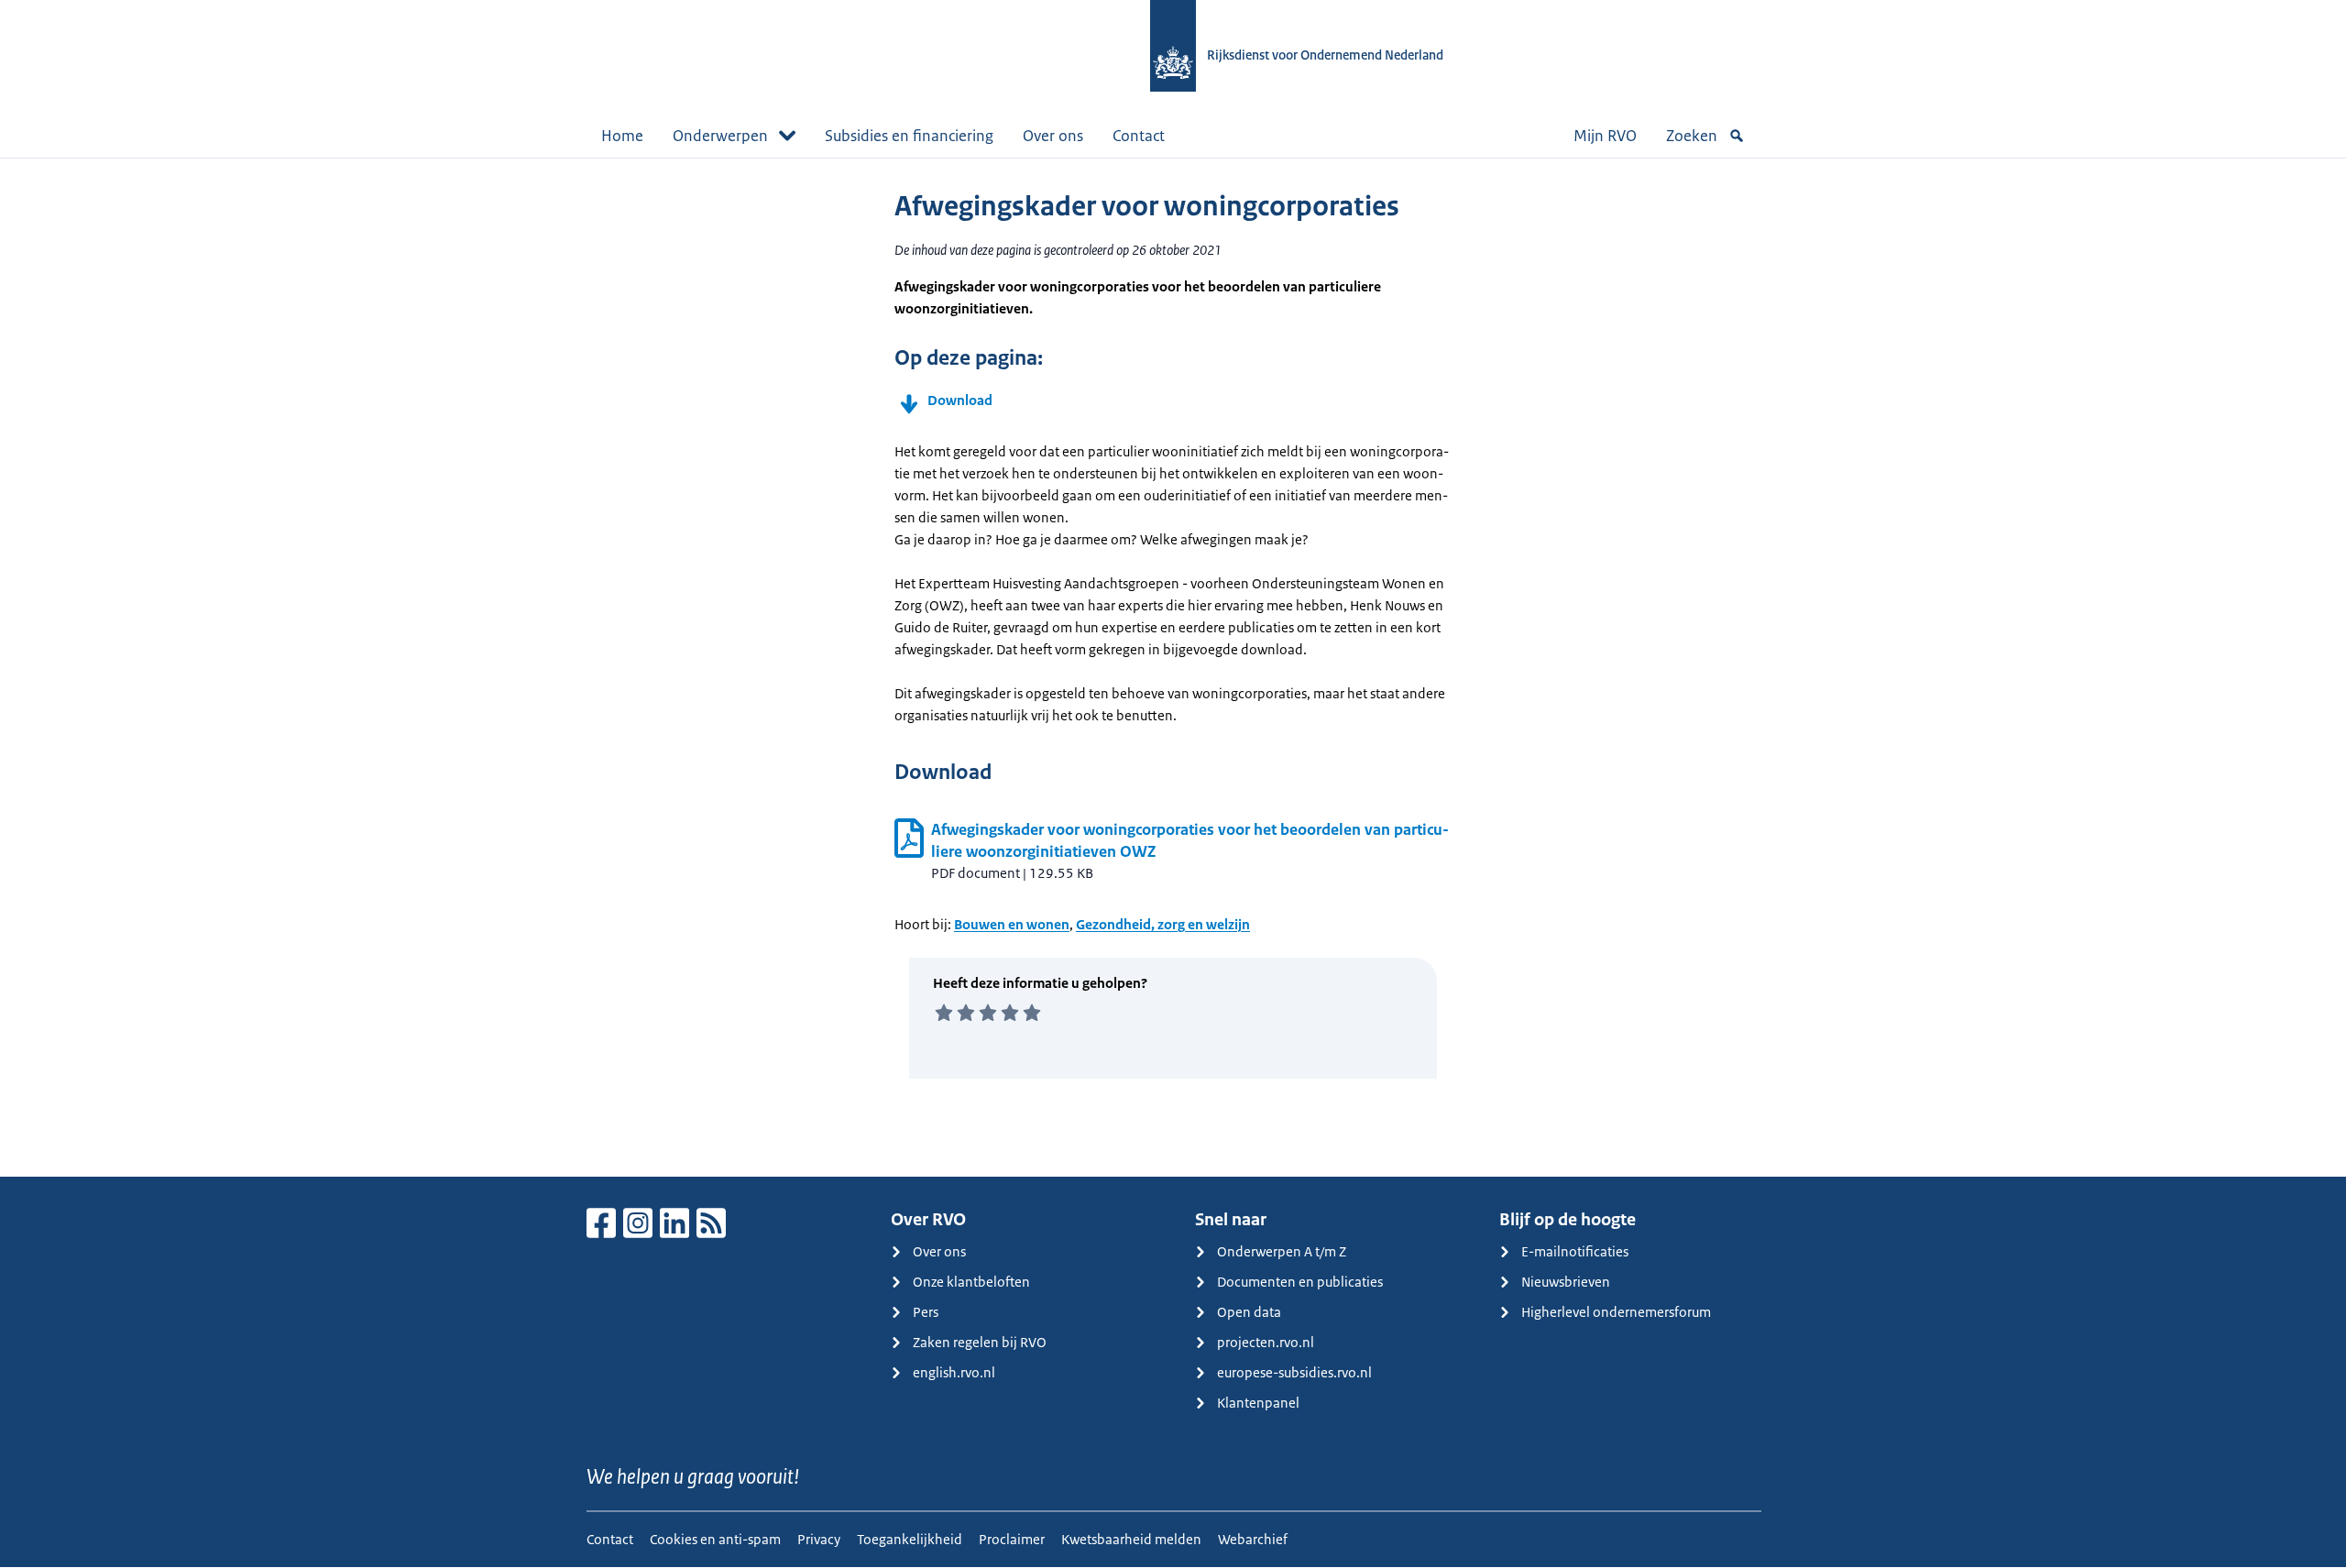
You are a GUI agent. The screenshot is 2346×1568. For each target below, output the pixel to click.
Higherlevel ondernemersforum (1616, 1312)
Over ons (1053, 136)
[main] (1173, 667)
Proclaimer (1012, 1539)
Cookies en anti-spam (715, 1539)
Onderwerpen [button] (720, 136)
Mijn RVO (1605, 136)
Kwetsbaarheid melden (1131, 1539)
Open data (1249, 1312)
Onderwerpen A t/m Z (1282, 1251)
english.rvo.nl (954, 1372)
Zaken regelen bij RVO (980, 1342)
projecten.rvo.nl (1266, 1342)
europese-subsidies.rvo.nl (1294, 1372)
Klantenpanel (1258, 1403)
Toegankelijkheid (910, 1539)
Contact (1139, 136)
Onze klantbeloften (971, 1282)
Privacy (819, 1539)
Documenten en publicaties (1300, 1282)
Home (622, 136)
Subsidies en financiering (909, 136)
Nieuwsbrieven (1566, 1282)
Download (960, 400)
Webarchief (1253, 1539)
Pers (926, 1312)
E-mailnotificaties (1575, 1251)
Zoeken (1692, 136)
